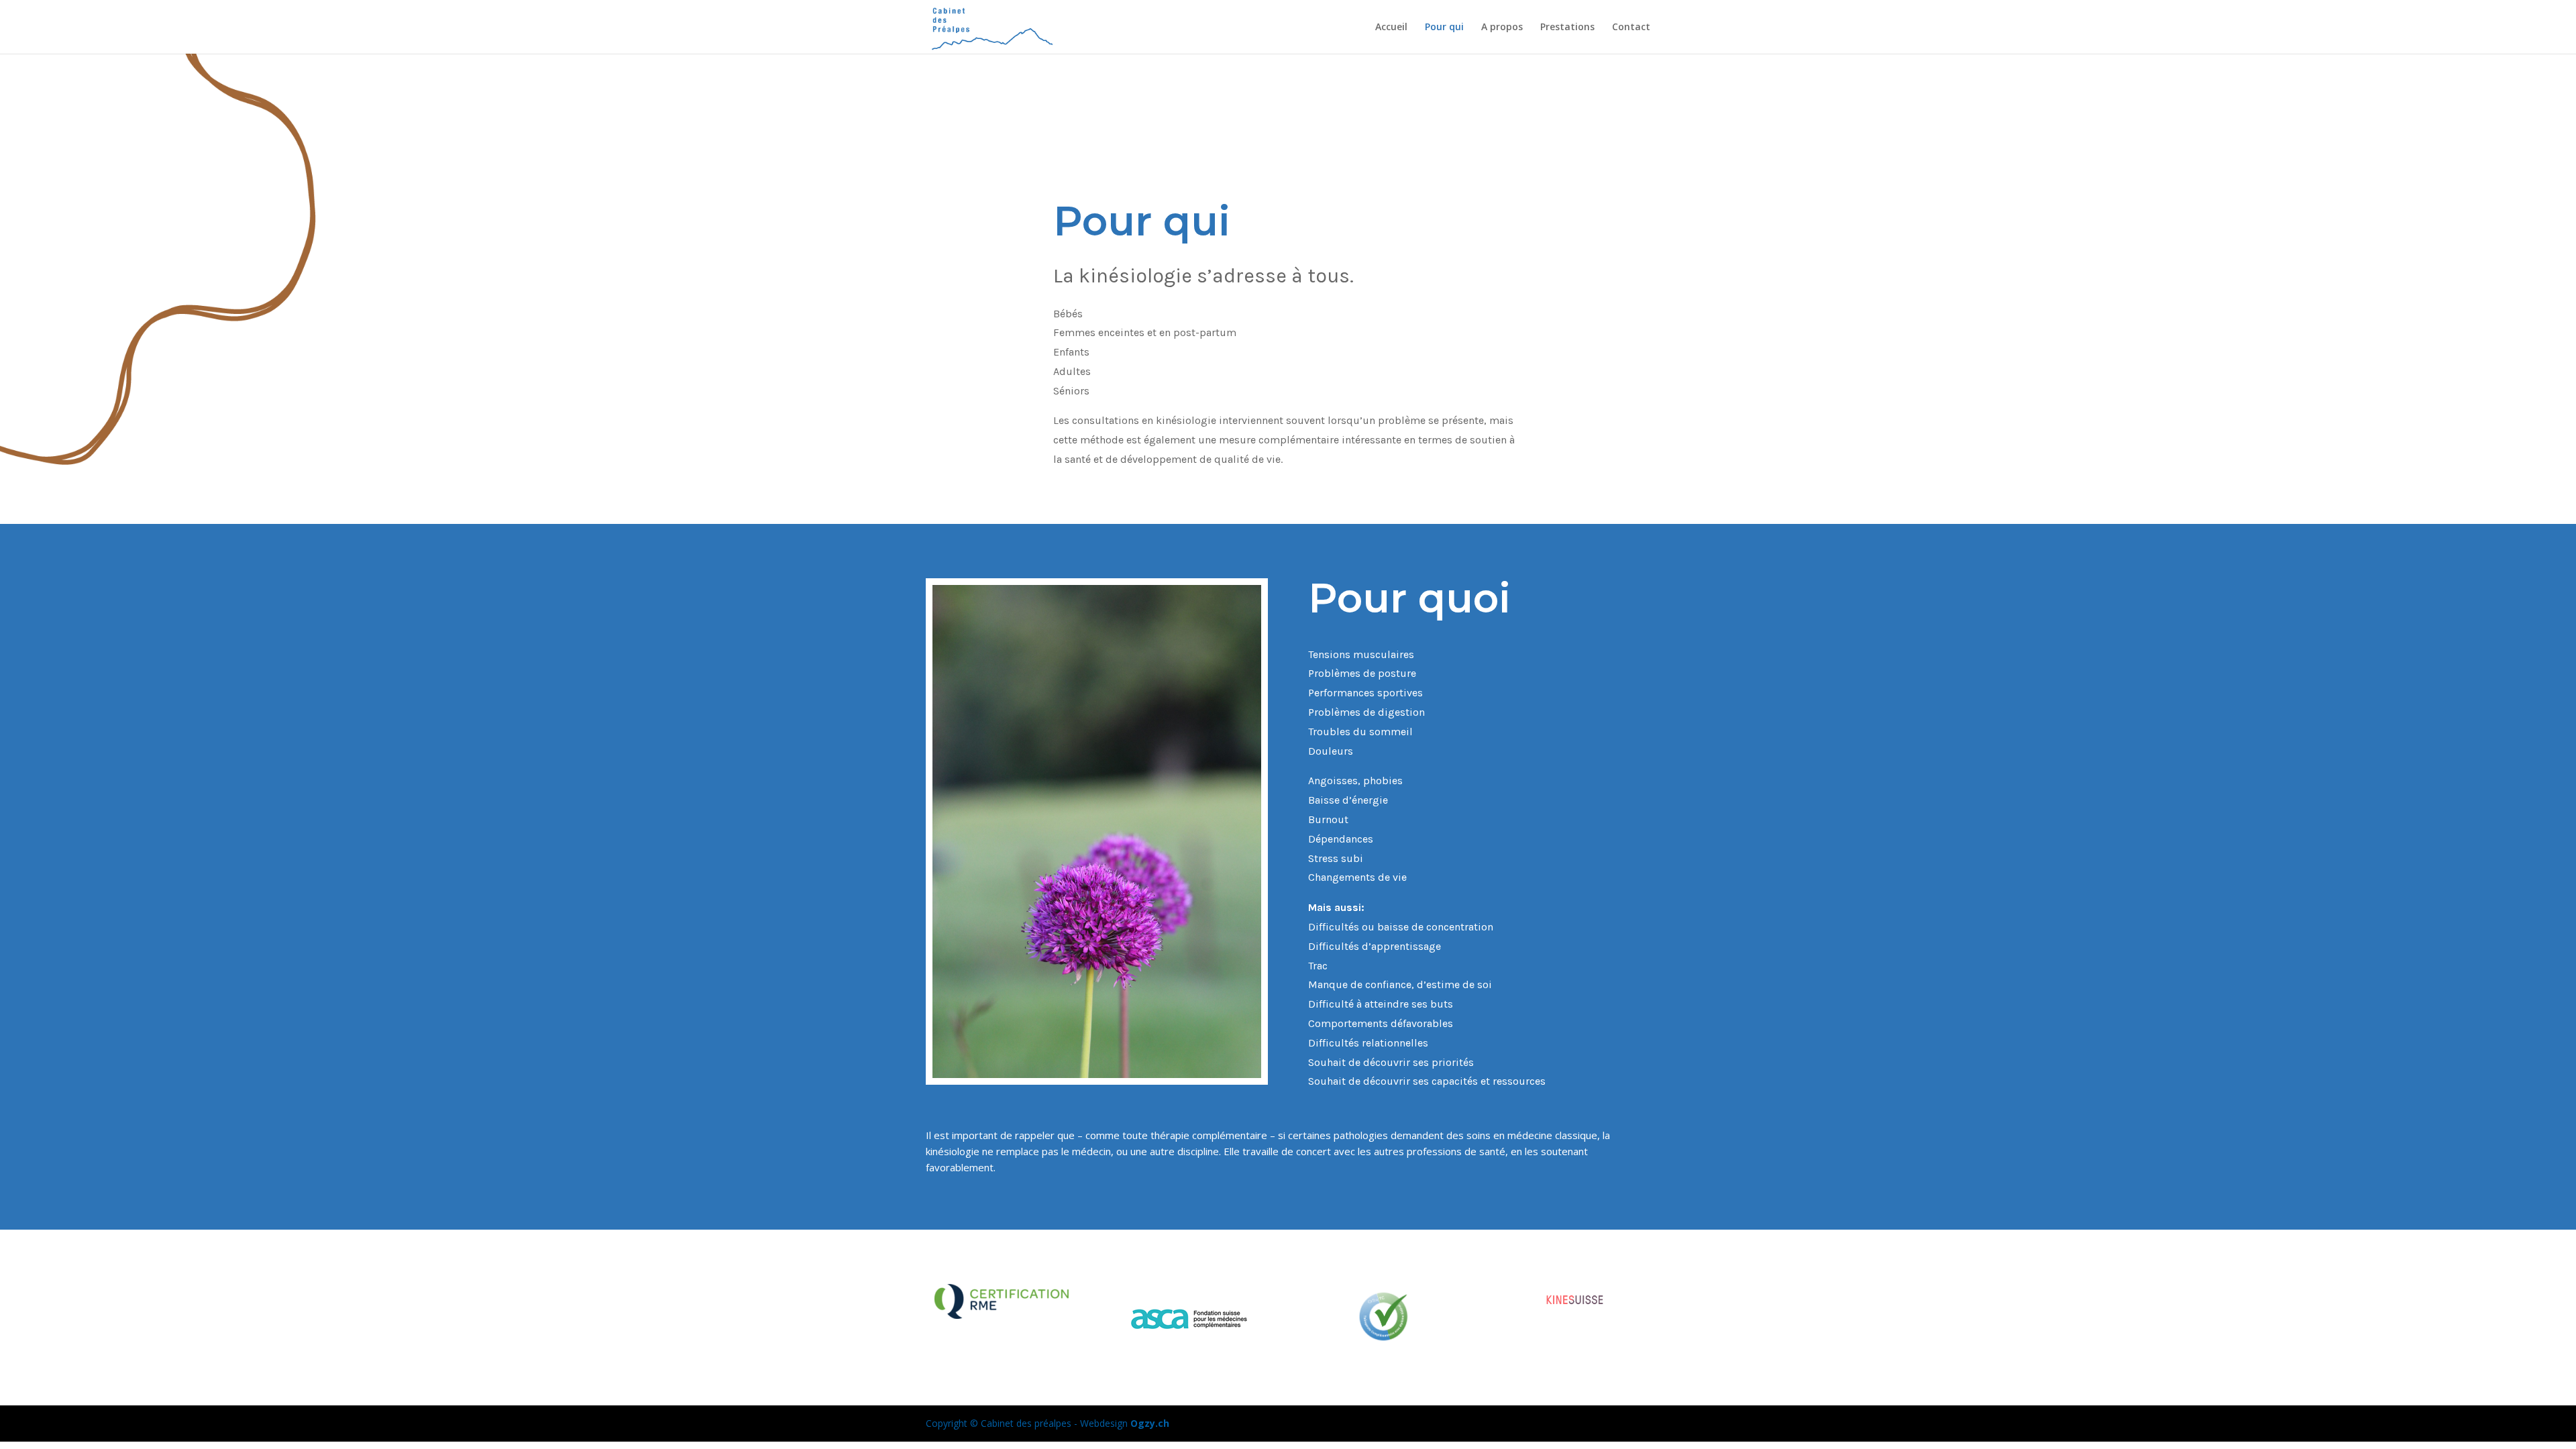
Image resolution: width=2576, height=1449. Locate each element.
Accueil (1391, 28)
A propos (1502, 28)
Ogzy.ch (1150, 1423)
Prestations (1567, 28)
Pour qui (1444, 28)
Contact (1631, 28)
